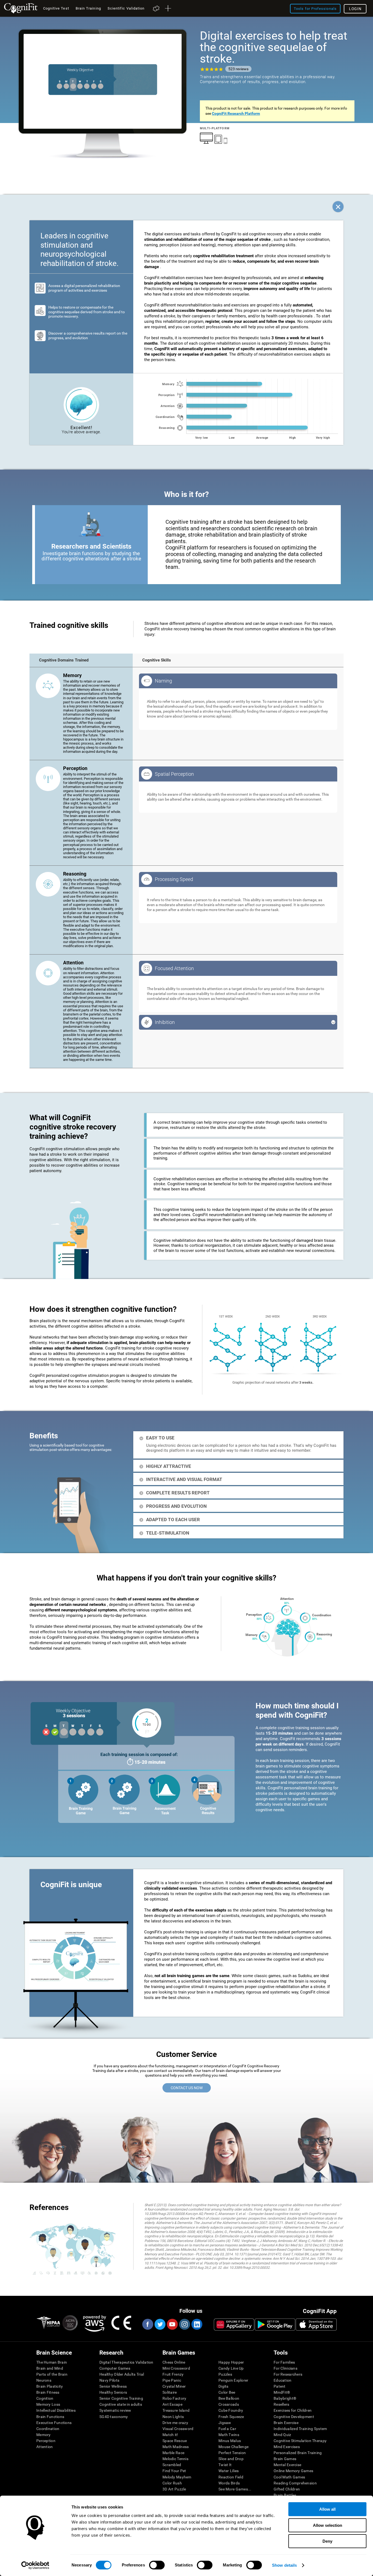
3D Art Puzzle (174, 2489)
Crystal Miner (174, 2386)
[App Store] (316, 2325)
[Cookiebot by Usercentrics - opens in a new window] (35, 2565)
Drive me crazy (175, 2423)
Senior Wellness (113, 2386)
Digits (223, 2386)
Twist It (225, 2465)
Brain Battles (285, 2495)
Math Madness (176, 2447)
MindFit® (282, 2392)
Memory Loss (48, 2404)
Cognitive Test (56, 8)
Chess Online (174, 2362)
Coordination (48, 2429)
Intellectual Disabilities (56, 2410)
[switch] (157, 2565)
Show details (284, 2565)
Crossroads (229, 2404)
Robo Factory (174, 2398)
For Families (284, 2362)
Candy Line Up (231, 2368)
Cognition (45, 2398)
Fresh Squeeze (231, 2417)
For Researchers (288, 2374)
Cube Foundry (231, 2410)
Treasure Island (176, 2410)
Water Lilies (229, 2471)
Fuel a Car (227, 2429)
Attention (45, 2447)
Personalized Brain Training (298, 2453)
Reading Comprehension (295, 2483)
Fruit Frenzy (173, 2374)
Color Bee (227, 2392)
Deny (327, 2541)
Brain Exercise (286, 2423)
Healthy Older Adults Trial (122, 2374)
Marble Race (173, 2453)
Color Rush (172, 2483)
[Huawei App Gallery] (234, 2325)
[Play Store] (275, 2325)
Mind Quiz (282, 2435)
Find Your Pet (174, 2471)
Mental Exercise (287, 2465)
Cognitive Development (294, 2417)
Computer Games (115, 2368)
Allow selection (328, 2525)
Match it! (170, 2435)
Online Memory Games (293, 2471)
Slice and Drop (231, 2459)
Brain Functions (50, 2417)
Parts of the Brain (52, 2374)
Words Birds (229, 2483)
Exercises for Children (293, 2410)
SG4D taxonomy (114, 2417)
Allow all (327, 2509)
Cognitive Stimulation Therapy (300, 2441)
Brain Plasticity (50, 2386)
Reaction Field (231, 2477)
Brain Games (285, 2459)
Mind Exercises (287, 2447)
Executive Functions (54, 2423)
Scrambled (172, 2465)
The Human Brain (52, 2362)
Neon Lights (173, 2417)
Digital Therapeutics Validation (126, 2362)
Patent (280, 2386)
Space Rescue (175, 2441)
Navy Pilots (109, 2380)
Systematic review (115, 2410)
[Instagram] (184, 2324)
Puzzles (225, 2374)
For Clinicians (285, 2368)
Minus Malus (230, 2441)
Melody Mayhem (177, 2477)
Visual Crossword (178, 2429)
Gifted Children (287, 2489)
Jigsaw (225, 2423)
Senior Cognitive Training (121, 2398)
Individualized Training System (300, 2429)
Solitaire (170, 2392)
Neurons (44, 2380)
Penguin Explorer (233, 2380)
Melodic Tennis (175, 2459)
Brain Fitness (48, 2392)
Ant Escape (172, 2404)
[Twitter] (160, 2324)
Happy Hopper (231, 2362)
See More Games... (235, 2489)
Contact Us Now (187, 2088)
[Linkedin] (197, 2324)
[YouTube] (172, 2324)
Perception (46, 2441)
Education (283, 2380)
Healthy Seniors (113, 2392)
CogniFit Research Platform (236, 113)
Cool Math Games (289, 2477)
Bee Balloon (229, 2398)
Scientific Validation (126, 8)
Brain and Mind (50, 2368)
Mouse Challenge (233, 2447)
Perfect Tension (232, 2453)
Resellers (282, 2404)
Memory (44, 2435)
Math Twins (229, 2435)
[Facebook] (147, 2324)
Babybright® (285, 2398)
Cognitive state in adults (121, 2404)
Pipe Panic (172, 2380)
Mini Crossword (176, 2368)
